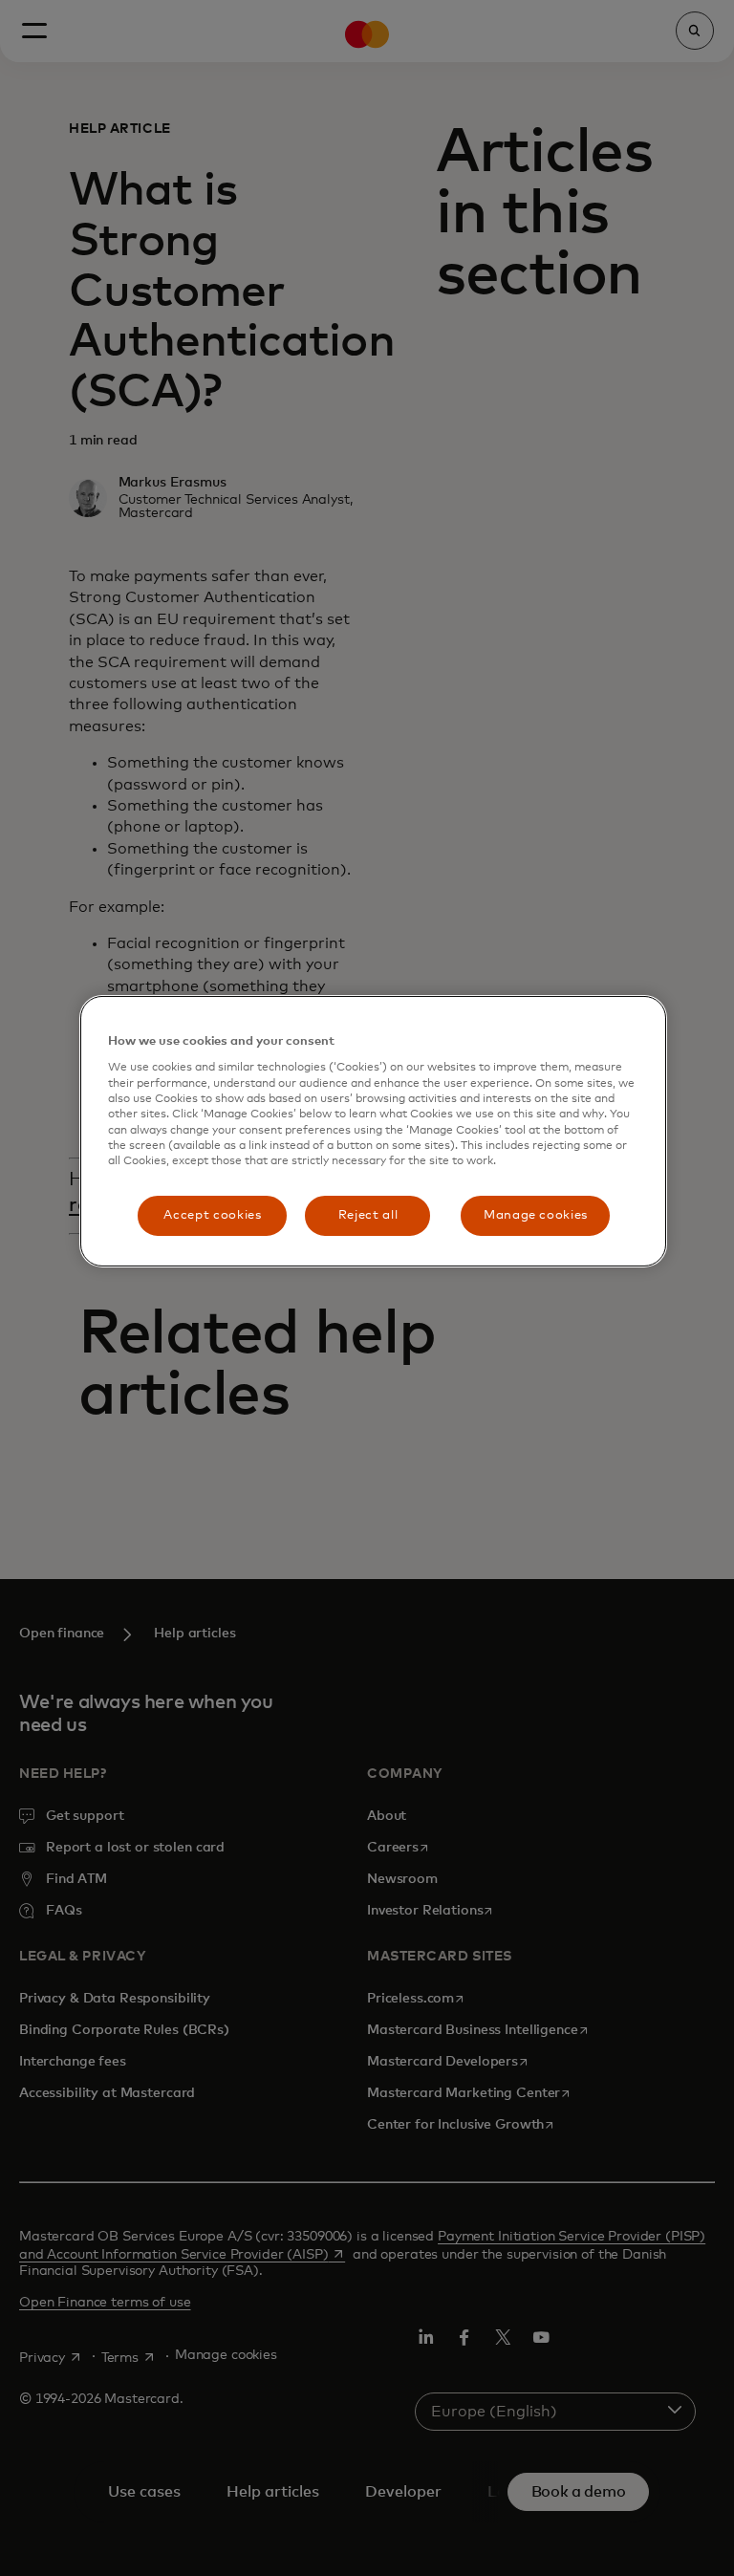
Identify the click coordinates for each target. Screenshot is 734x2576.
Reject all (368, 1215)
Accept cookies (212, 1215)
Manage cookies (536, 1215)
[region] (373, 1131)
